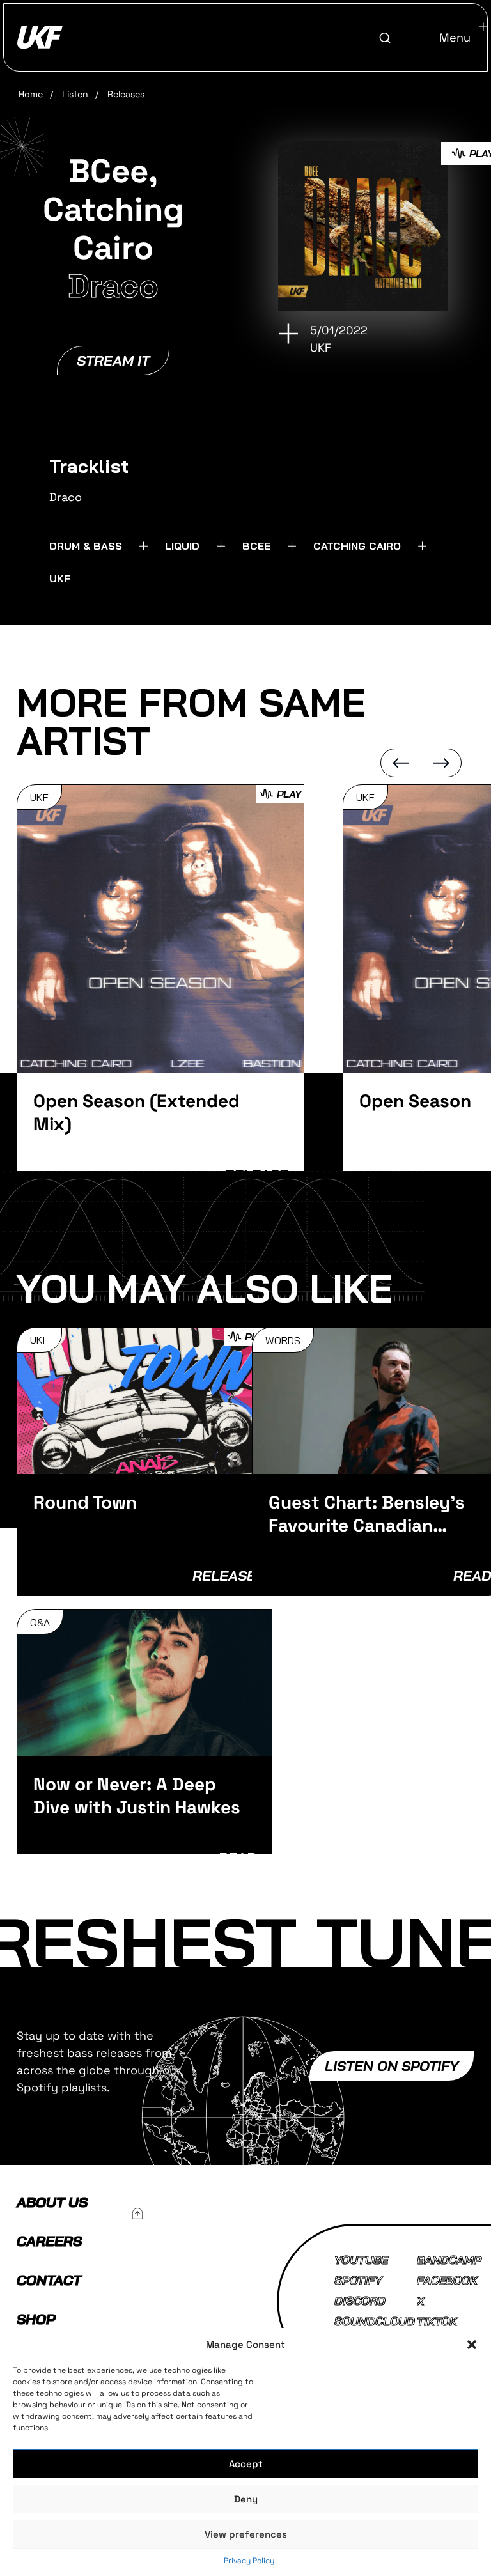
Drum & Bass (86, 546)
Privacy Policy (249, 2561)
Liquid (182, 546)
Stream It (113, 361)
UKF (60, 578)
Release (224, 1576)
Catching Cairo (357, 546)
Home (31, 94)
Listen (75, 94)
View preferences (246, 2534)
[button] (472, 2345)
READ (472, 1576)
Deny (246, 2499)
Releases (126, 94)
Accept (246, 2464)
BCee (256, 546)
